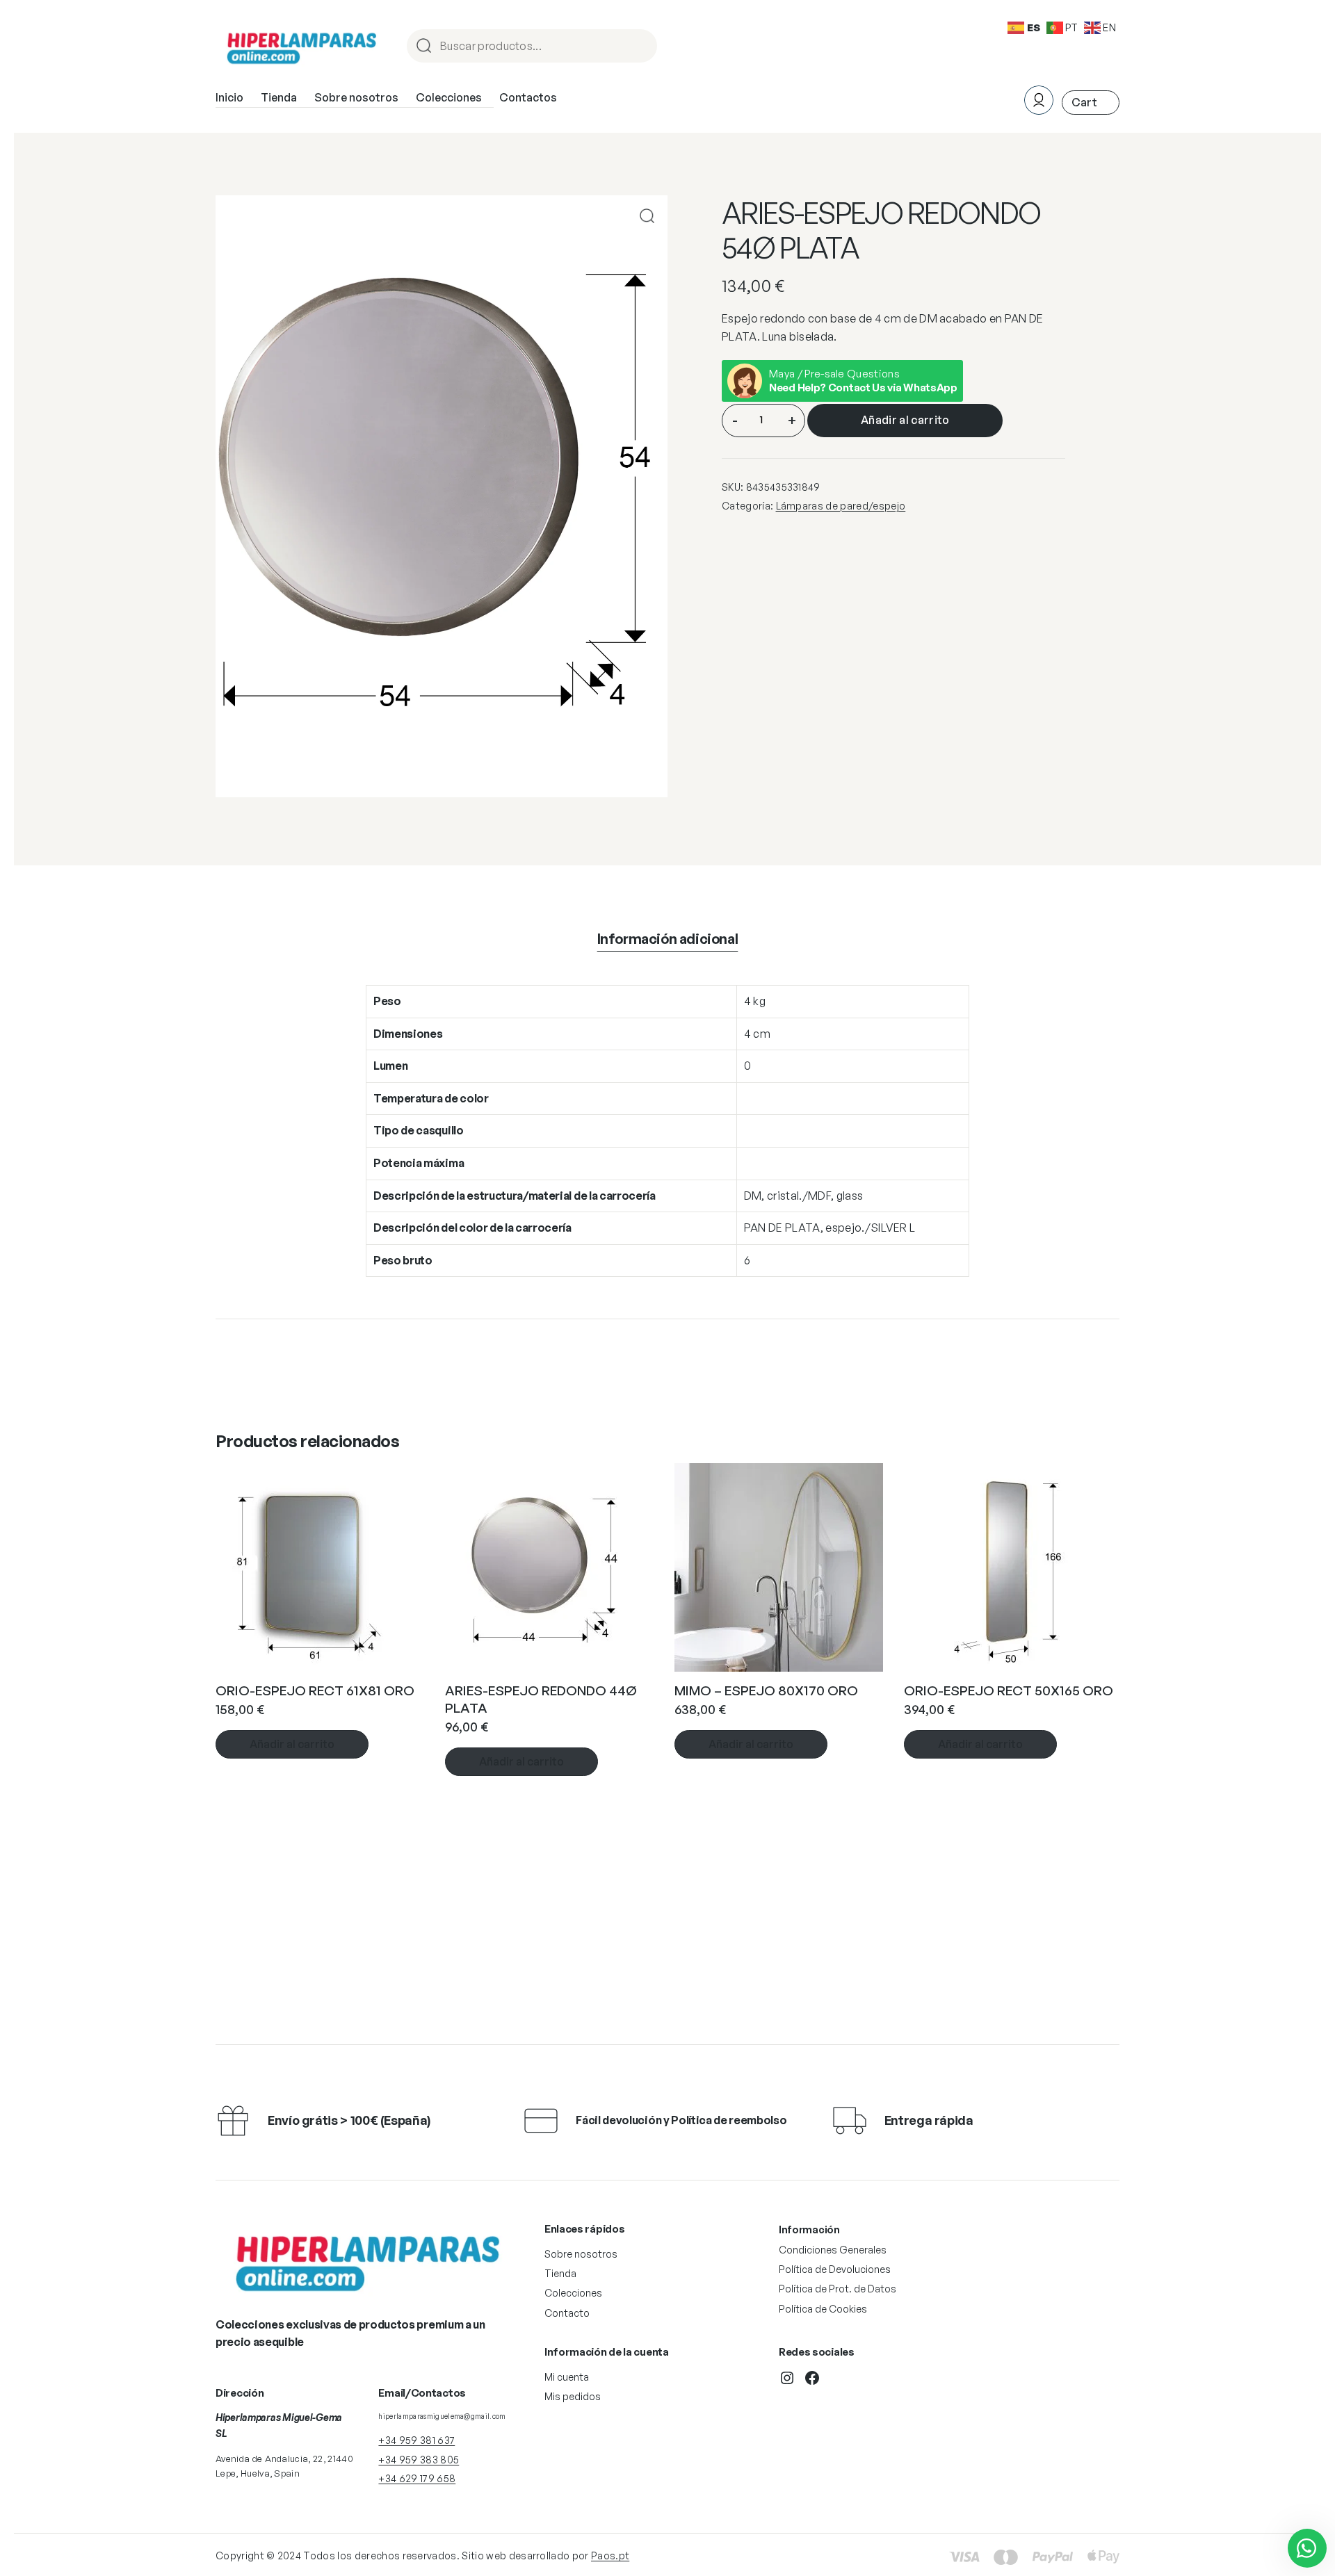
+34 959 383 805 (419, 2460)
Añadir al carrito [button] (292, 1744)
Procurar (640, 47)
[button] (647, 216)
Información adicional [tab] (668, 939)
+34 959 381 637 (416, 2440)
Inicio (229, 97)
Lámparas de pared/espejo (841, 506)
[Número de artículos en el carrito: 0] (1091, 103)
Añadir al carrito (905, 420)
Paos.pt (610, 2555)
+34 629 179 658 (417, 2478)
